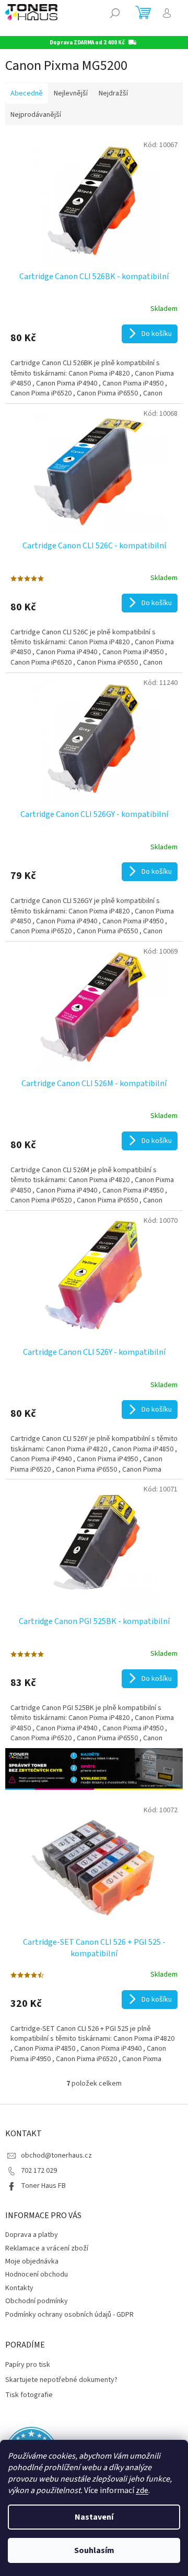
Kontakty (19, 2288)
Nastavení (94, 2517)
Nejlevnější (71, 93)
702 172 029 (39, 2171)
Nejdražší (113, 93)
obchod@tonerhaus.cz (56, 2156)
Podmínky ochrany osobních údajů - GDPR (69, 2315)
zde (142, 2490)
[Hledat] (115, 13)
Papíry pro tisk (28, 2365)
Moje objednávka (32, 2261)
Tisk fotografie (29, 2395)
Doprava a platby (32, 2235)
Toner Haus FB (43, 2186)
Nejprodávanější (36, 115)
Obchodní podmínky (37, 2301)
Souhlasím (94, 2550)
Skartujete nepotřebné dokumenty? (61, 2380)
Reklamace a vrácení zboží (47, 2248)
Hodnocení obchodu (37, 2274)
